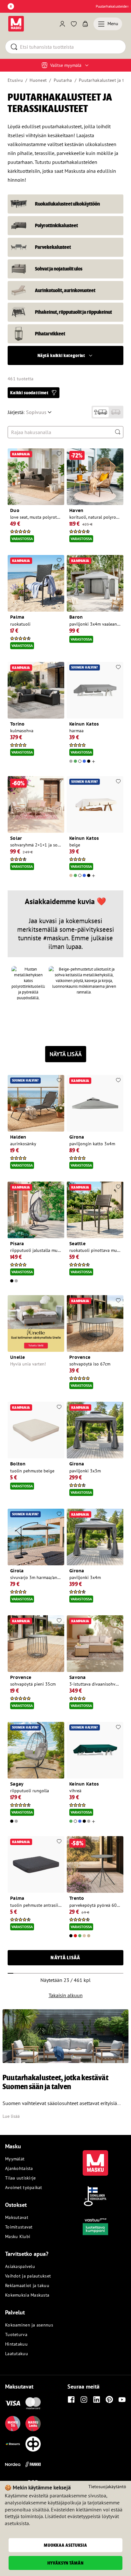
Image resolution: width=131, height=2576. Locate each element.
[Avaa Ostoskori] (85, 24)
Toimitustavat (19, 2227)
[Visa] (13, 2403)
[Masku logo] (95, 2159)
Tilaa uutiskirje (20, 2178)
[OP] (33, 2444)
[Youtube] (122, 2399)
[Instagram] (84, 2399)
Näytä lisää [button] (65, 1958)
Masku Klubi (18, 2236)
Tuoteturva (16, 2334)
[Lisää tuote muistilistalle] (59, 454)
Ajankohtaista (19, 2168)
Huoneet (38, 80)
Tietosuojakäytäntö (107, 2487)
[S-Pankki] (33, 2464)
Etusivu (15, 80)
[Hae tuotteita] (118, 432)
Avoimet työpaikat (24, 2187)
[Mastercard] (33, 2403)
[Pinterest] (109, 2399)
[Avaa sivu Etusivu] (16, 24)
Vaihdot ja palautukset (28, 2276)
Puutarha (63, 80)
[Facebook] (71, 2399)
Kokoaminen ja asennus (29, 2325)
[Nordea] (13, 2464)
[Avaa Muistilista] (74, 24)
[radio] (101, 412)
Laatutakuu (17, 2354)
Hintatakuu (16, 2344)
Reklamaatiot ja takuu (27, 2285)
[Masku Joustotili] (13, 2444)
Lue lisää (11, 2116)
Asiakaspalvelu (20, 2266)
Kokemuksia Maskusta (27, 2295)
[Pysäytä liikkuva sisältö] (11, 6)
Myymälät (15, 2159)
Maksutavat (17, 2217)
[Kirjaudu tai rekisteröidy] (62, 24)
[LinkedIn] (97, 2399)
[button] (65, 355)
